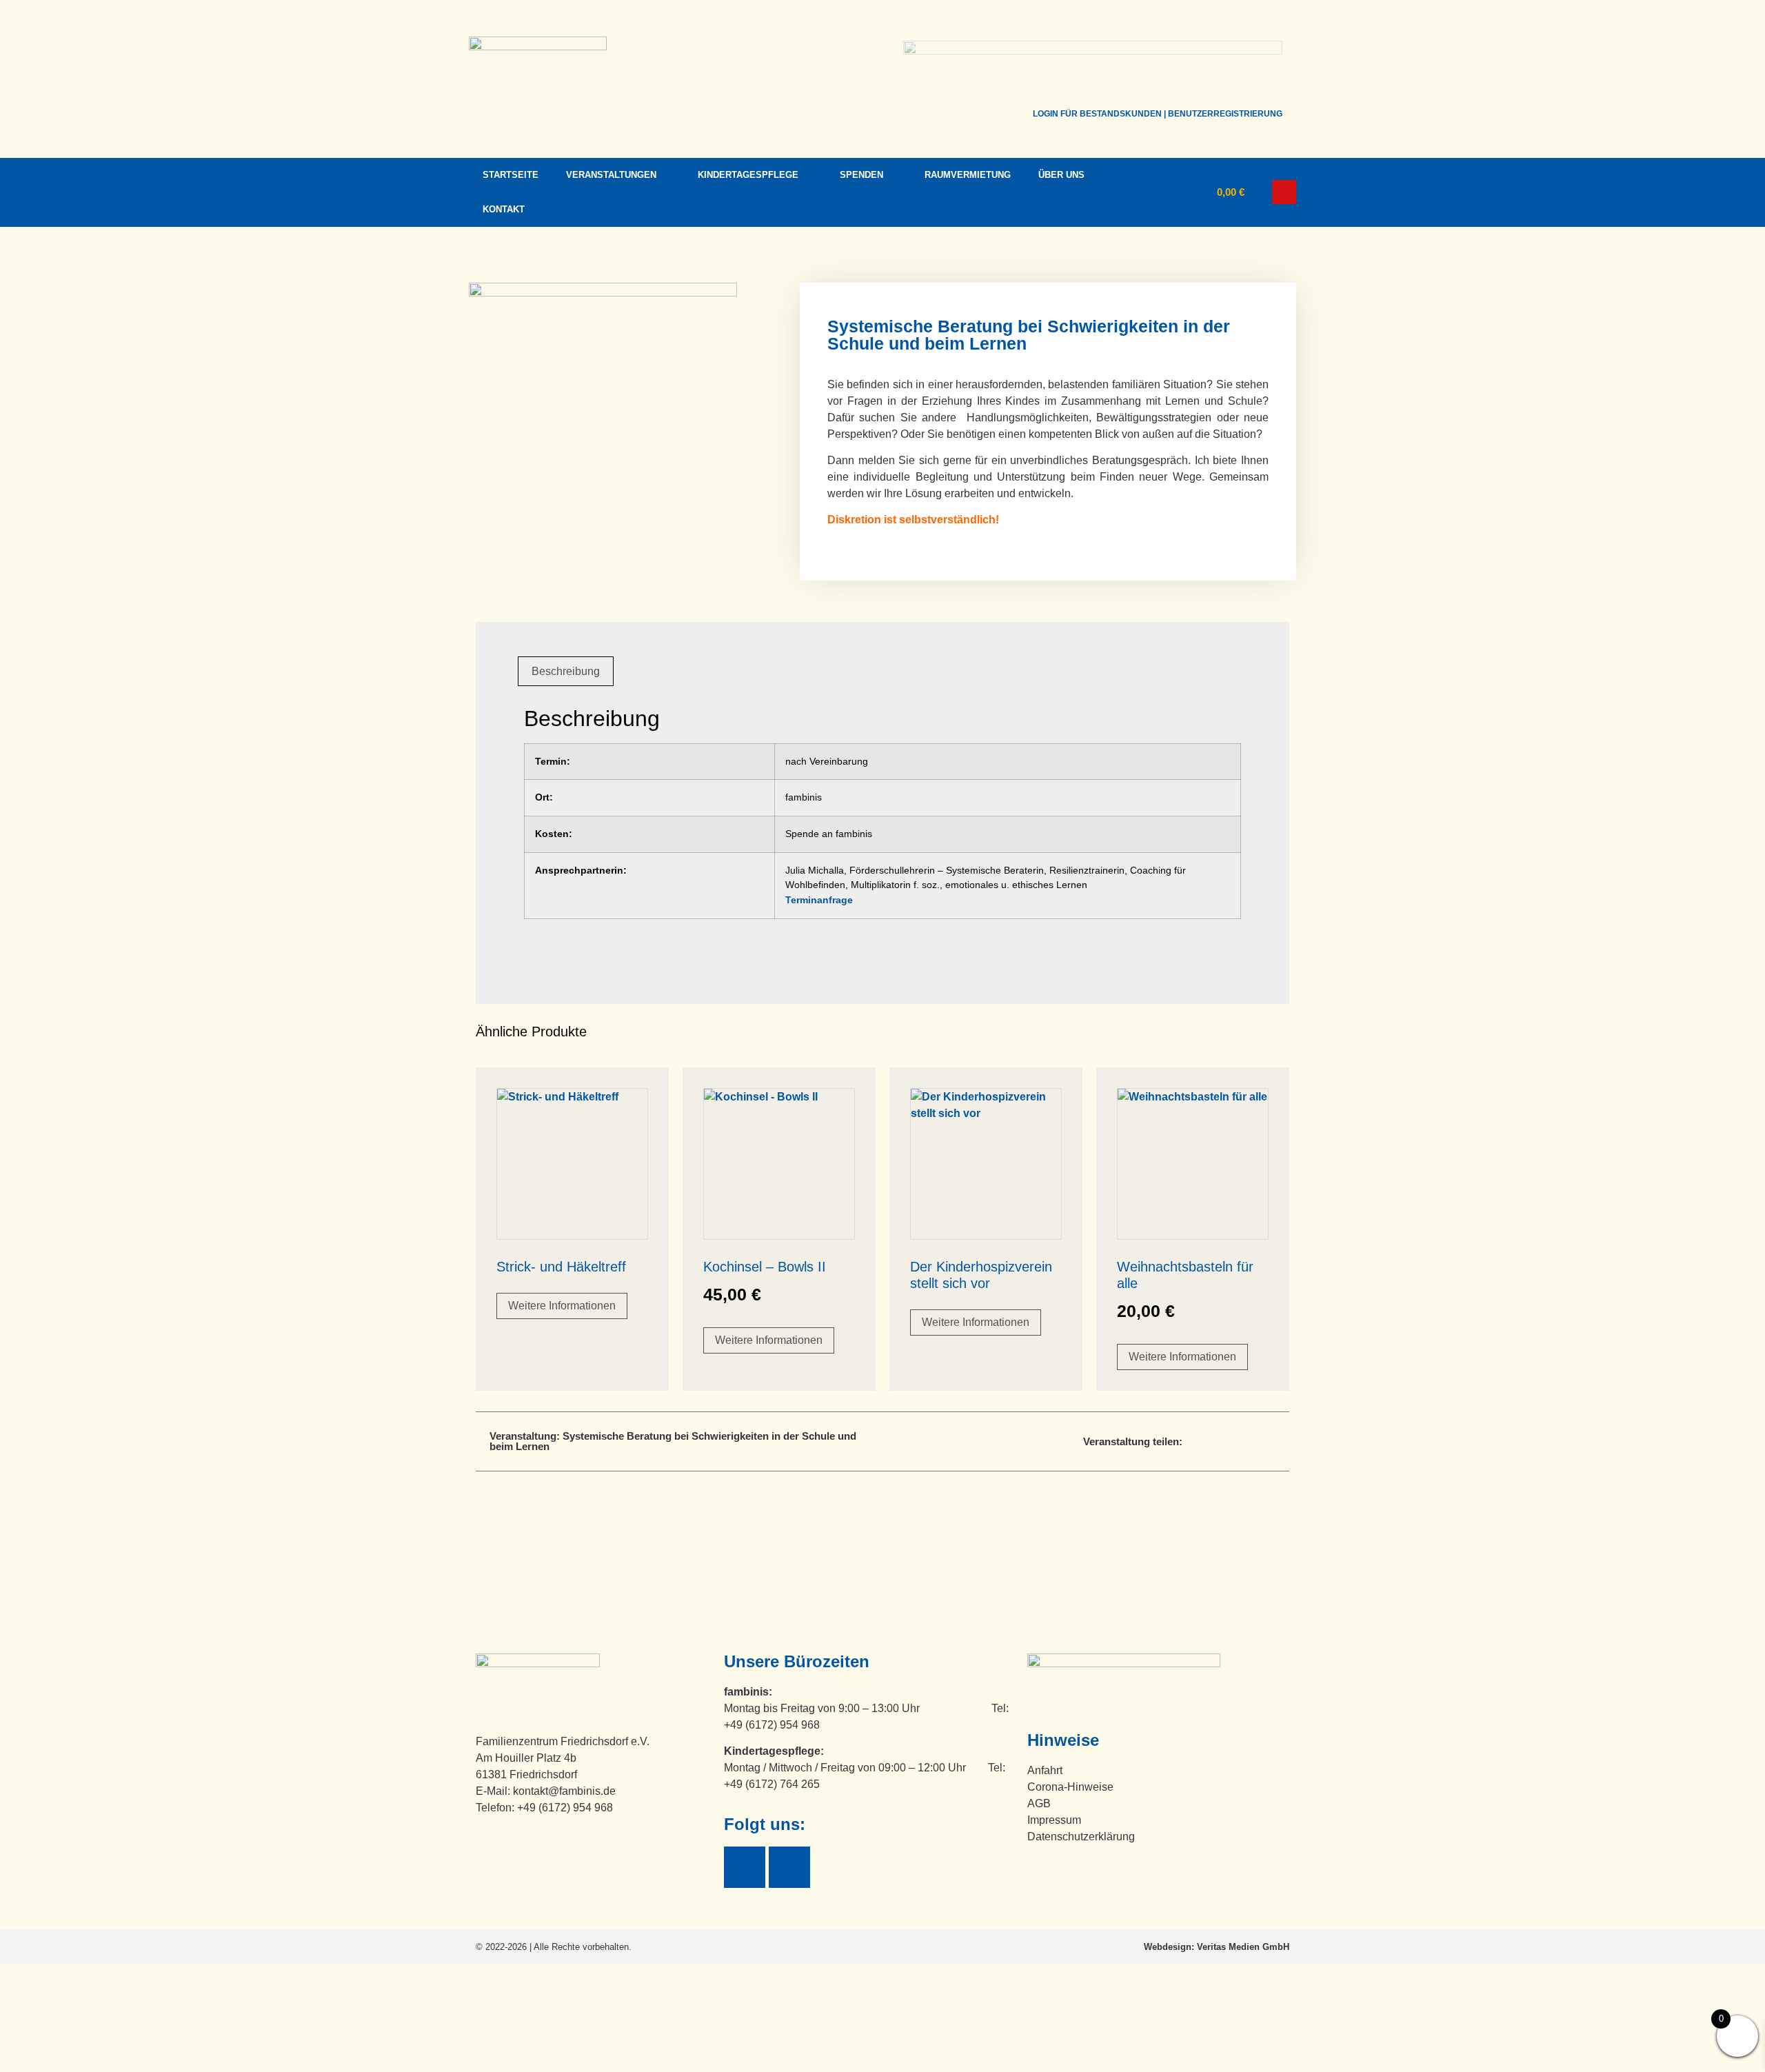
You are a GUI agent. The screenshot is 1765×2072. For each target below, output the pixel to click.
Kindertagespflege (748, 175)
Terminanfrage (819, 900)
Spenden (861, 175)
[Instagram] (789, 1867)
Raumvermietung (968, 175)
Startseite (511, 175)
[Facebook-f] (745, 1867)
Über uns (1061, 175)
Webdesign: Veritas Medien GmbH (1217, 1947)
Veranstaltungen (611, 175)
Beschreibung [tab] (566, 671)
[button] (1284, 192)
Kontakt (504, 209)
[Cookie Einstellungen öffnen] (103, 2063)
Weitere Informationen (562, 1306)
